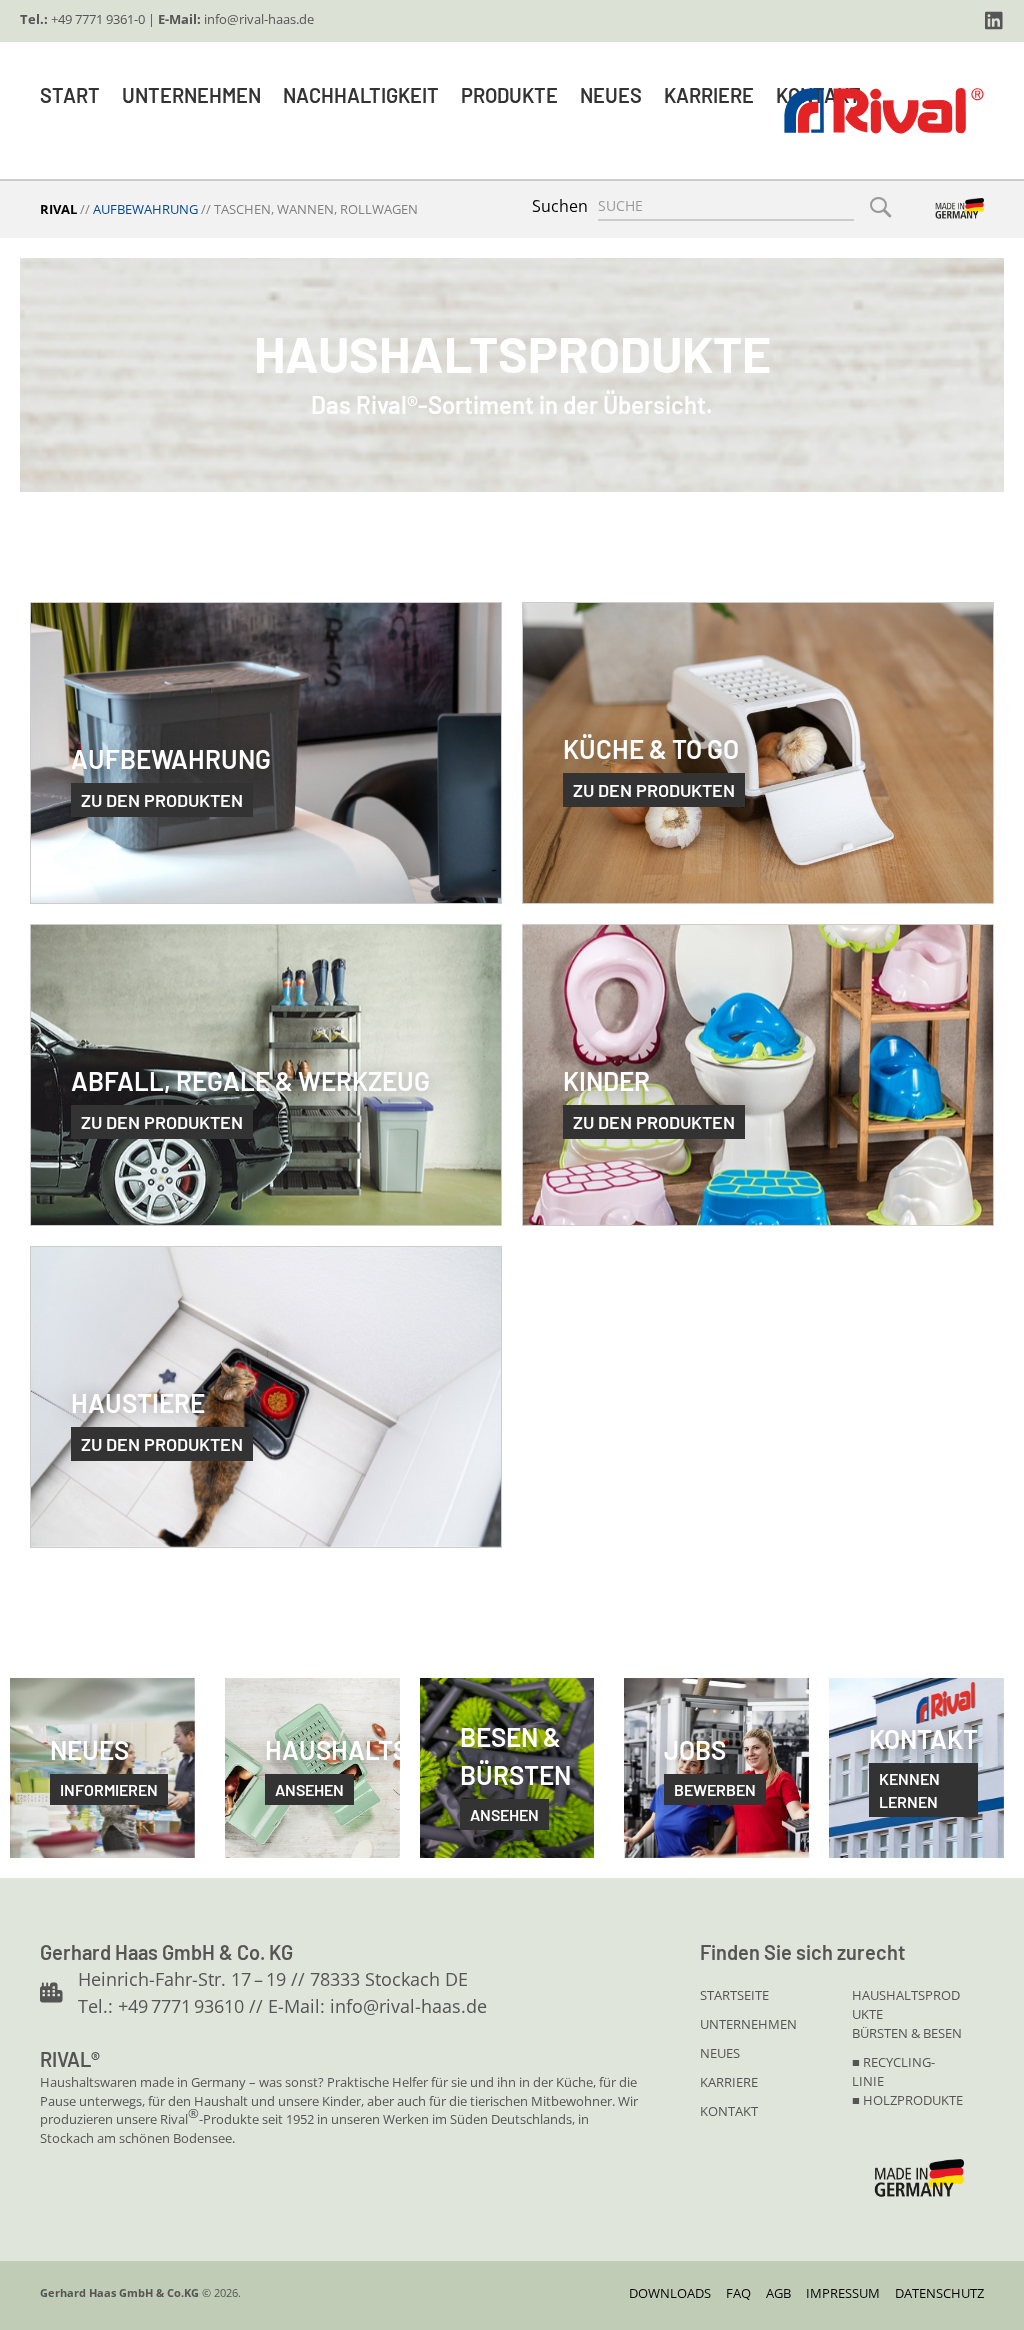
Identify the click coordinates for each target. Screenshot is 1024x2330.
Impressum (843, 2293)
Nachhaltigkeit (361, 95)
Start (70, 95)
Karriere (709, 95)
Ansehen (504, 1814)
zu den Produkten (162, 800)
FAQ (738, 2293)
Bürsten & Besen (907, 2033)
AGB (778, 2293)
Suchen (560, 206)
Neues (611, 95)
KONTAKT (729, 2111)
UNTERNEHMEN (748, 2024)
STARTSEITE (734, 1995)
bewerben (715, 1789)
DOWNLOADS (670, 2293)
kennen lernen (909, 1790)
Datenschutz (939, 2293)
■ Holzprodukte (907, 2100)
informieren (109, 1789)
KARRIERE (729, 2082)
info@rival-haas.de (259, 19)
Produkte (509, 95)
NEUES (720, 2053)
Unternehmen (191, 95)
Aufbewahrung (145, 209)
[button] (994, 21)
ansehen (309, 1789)
